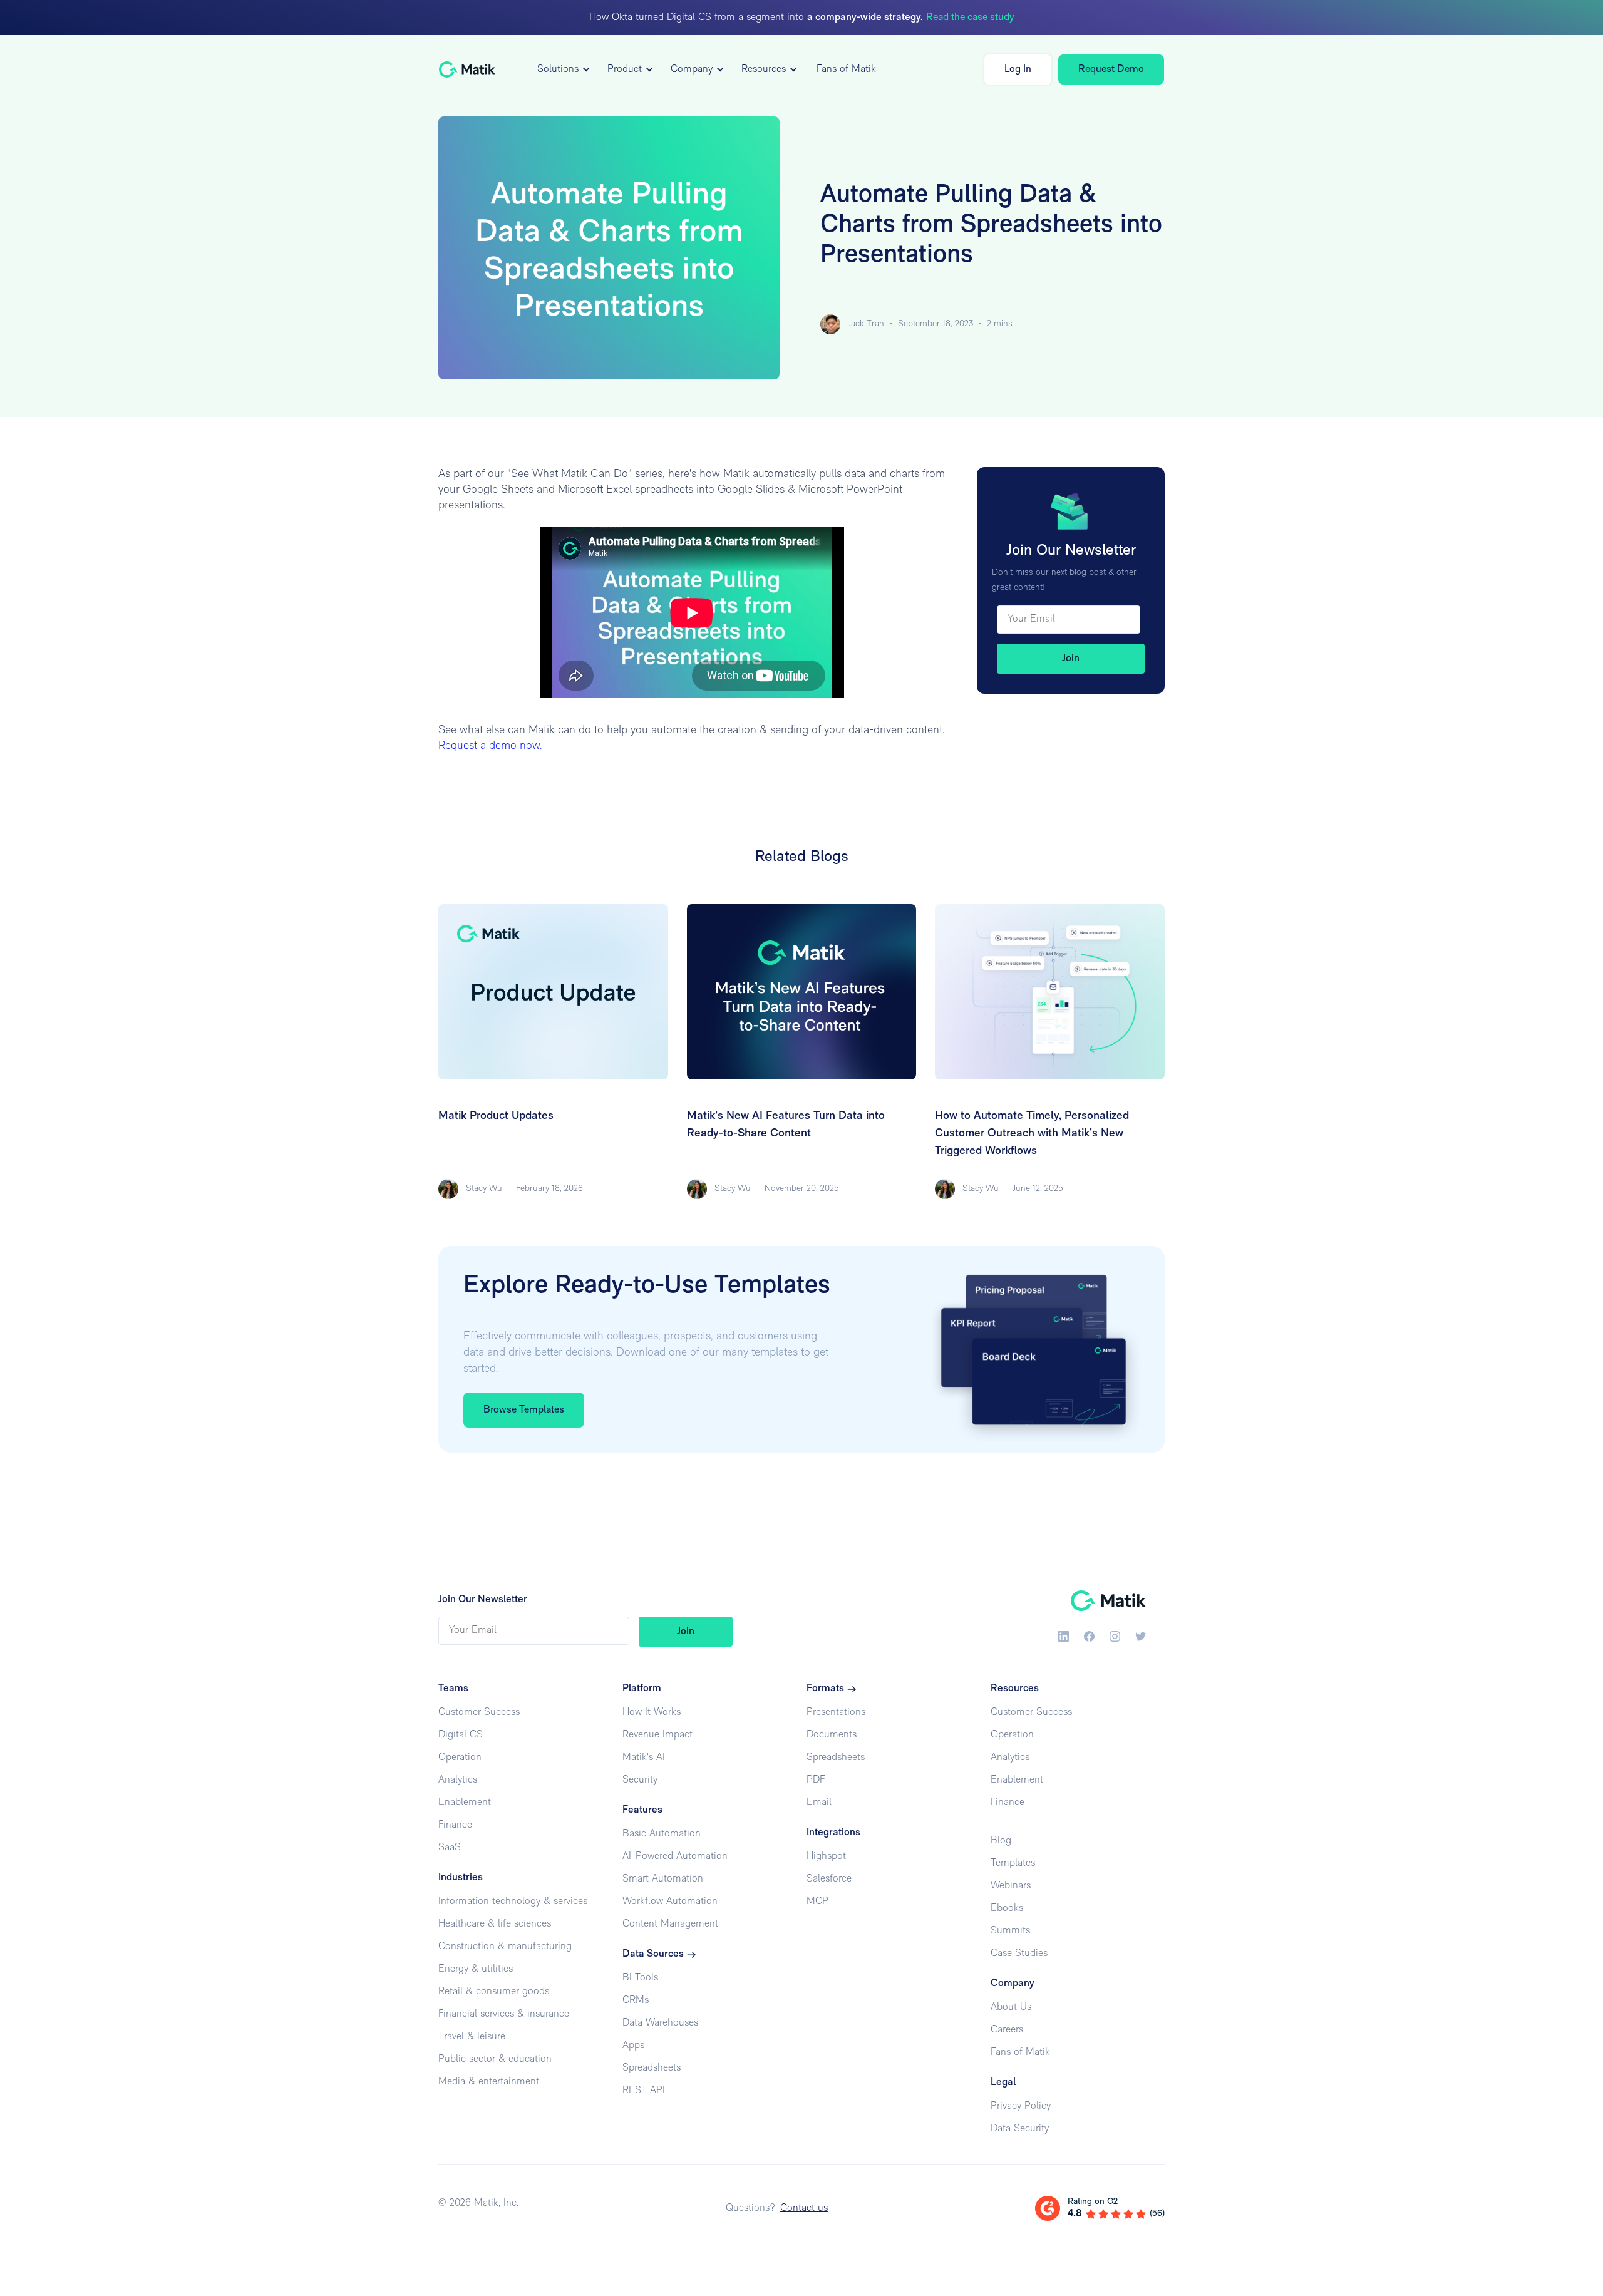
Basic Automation (662, 1834)
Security (640, 1780)
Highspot (826, 1856)
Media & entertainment (489, 2082)
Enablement (465, 1803)
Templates (1013, 1863)
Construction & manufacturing (505, 1947)
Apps (633, 2046)
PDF (816, 1780)
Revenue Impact (657, 1735)
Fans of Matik (846, 69)
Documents (832, 1735)
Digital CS (461, 1735)
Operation (460, 1758)
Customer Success (479, 1712)
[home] (467, 69)
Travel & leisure (472, 2037)
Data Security (1020, 2129)
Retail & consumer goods (494, 1992)
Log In (1018, 69)
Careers (1007, 2030)
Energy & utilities (476, 1969)
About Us (1011, 2007)
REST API (644, 2091)
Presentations (836, 1712)
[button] (562, 69)
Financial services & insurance (504, 2014)
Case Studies (1019, 1954)
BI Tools (640, 1978)
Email (819, 1803)
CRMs (636, 2000)
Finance (455, 1825)
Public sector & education (495, 2059)
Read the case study (970, 18)
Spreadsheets (652, 2068)
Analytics (458, 1780)
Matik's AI (644, 1758)
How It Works (652, 1712)
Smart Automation (663, 1879)
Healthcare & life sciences (495, 1924)
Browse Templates (524, 1410)
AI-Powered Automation (675, 1856)
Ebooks (1007, 1908)
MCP (817, 1902)
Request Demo (1111, 69)
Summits (1010, 1931)
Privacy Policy (1021, 2106)
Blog (1001, 1841)
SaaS (450, 1848)
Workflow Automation (670, 1902)
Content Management (670, 1924)
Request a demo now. (490, 746)
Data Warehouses (660, 2023)
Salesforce (829, 1879)
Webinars (1011, 1886)
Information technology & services (513, 1902)
